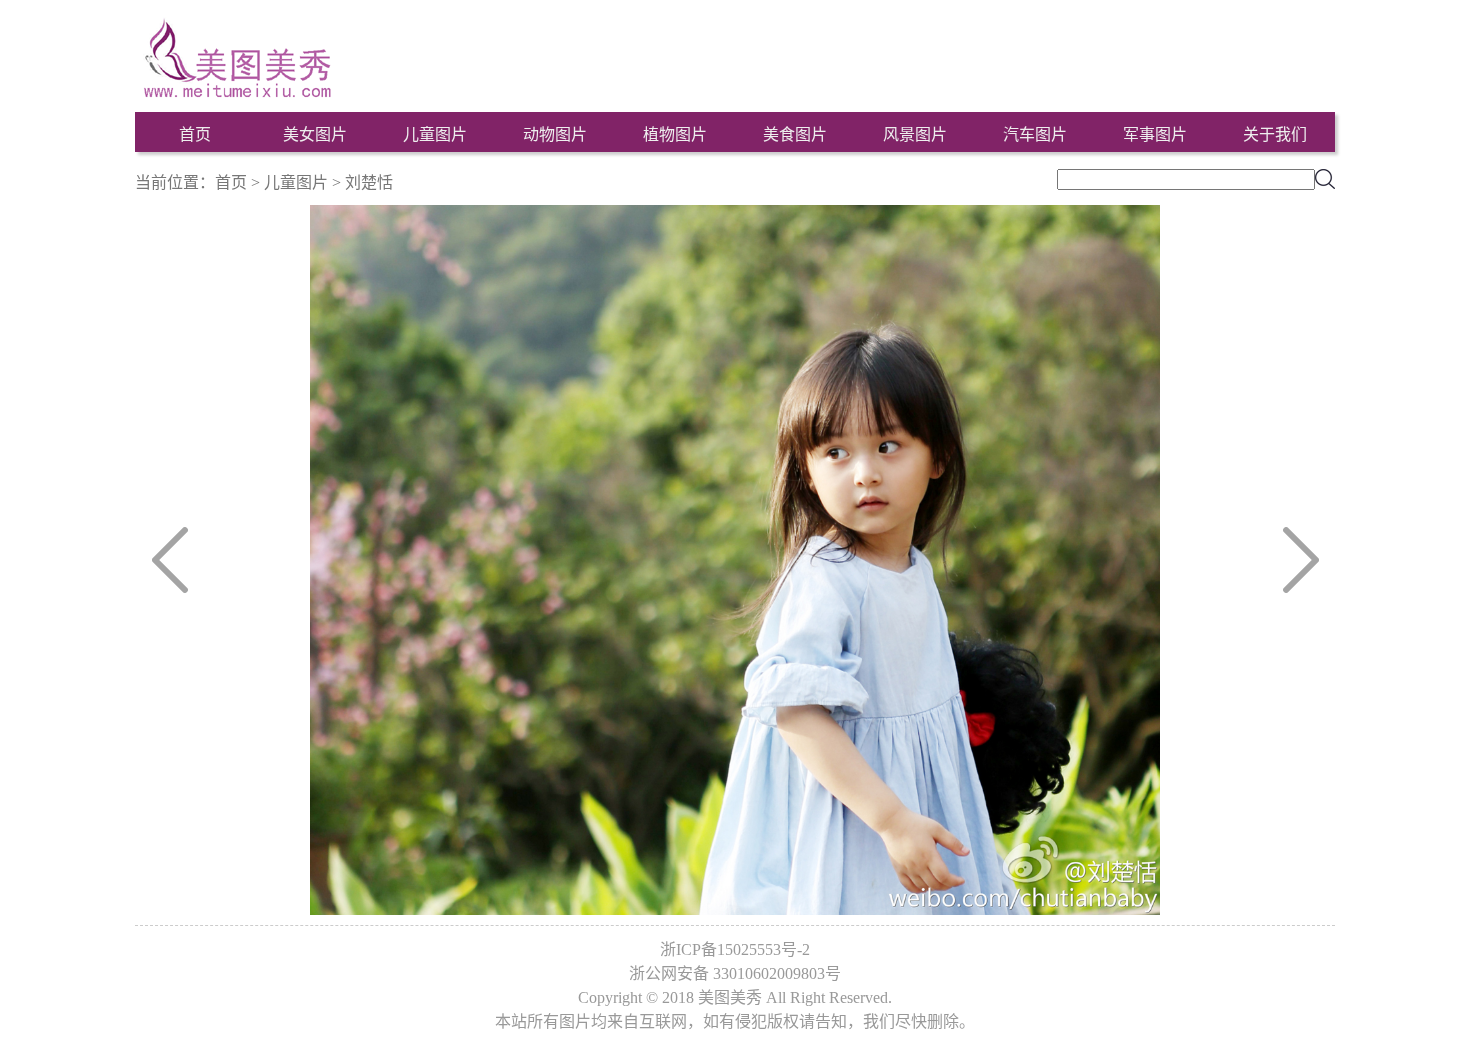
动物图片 (555, 134)
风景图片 (915, 134)
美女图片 (315, 134)
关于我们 (1275, 134)
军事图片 (1155, 134)
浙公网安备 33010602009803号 (735, 973)
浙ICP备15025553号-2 (735, 949)
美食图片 (795, 134)
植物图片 (675, 134)
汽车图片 (1035, 134)
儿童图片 (435, 134)
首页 (195, 134)
